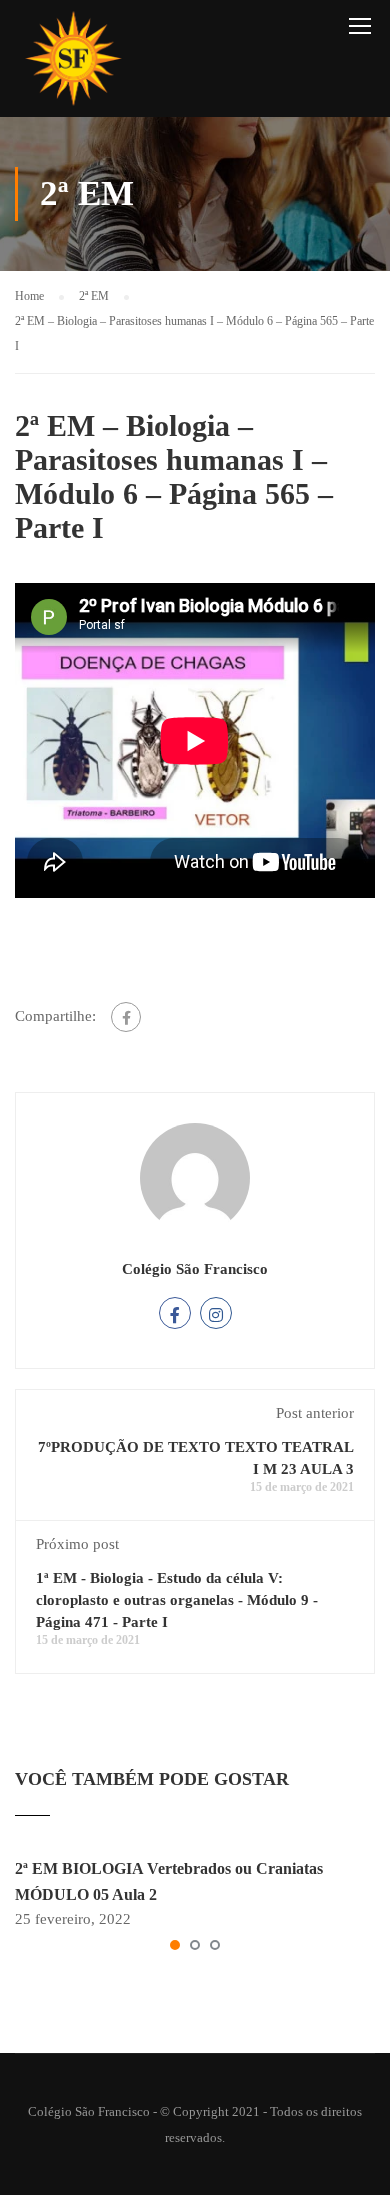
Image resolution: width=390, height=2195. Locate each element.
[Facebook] (126, 1017)
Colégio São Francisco (195, 1269)
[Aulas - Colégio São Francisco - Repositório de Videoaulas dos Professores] (73, 63)
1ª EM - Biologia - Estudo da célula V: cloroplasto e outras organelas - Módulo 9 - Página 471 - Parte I (177, 1600)
